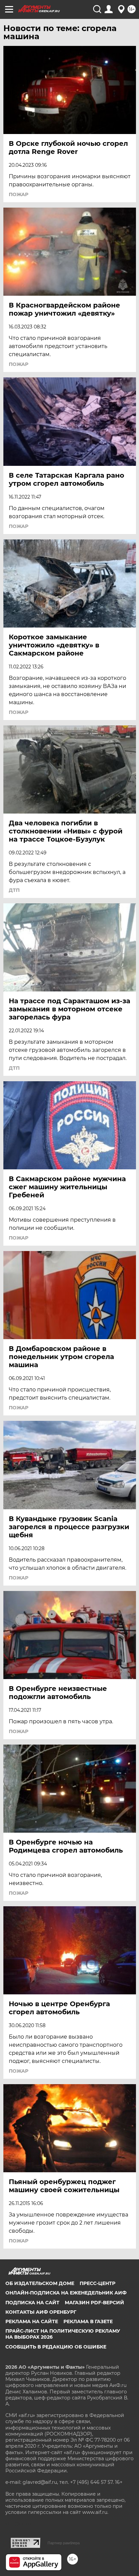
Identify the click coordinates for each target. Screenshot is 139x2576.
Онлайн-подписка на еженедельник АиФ (66, 2293)
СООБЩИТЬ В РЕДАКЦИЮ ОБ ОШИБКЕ (56, 2347)
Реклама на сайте (32, 2321)
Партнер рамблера (64, 2543)
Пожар (19, 194)
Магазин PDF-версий (94, 2303)
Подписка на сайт (32, 2303)
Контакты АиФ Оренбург (41, 2312)
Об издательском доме (40, 2283)
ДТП (14, 890)
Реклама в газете (88, 2321)
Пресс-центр (98, 2283)
